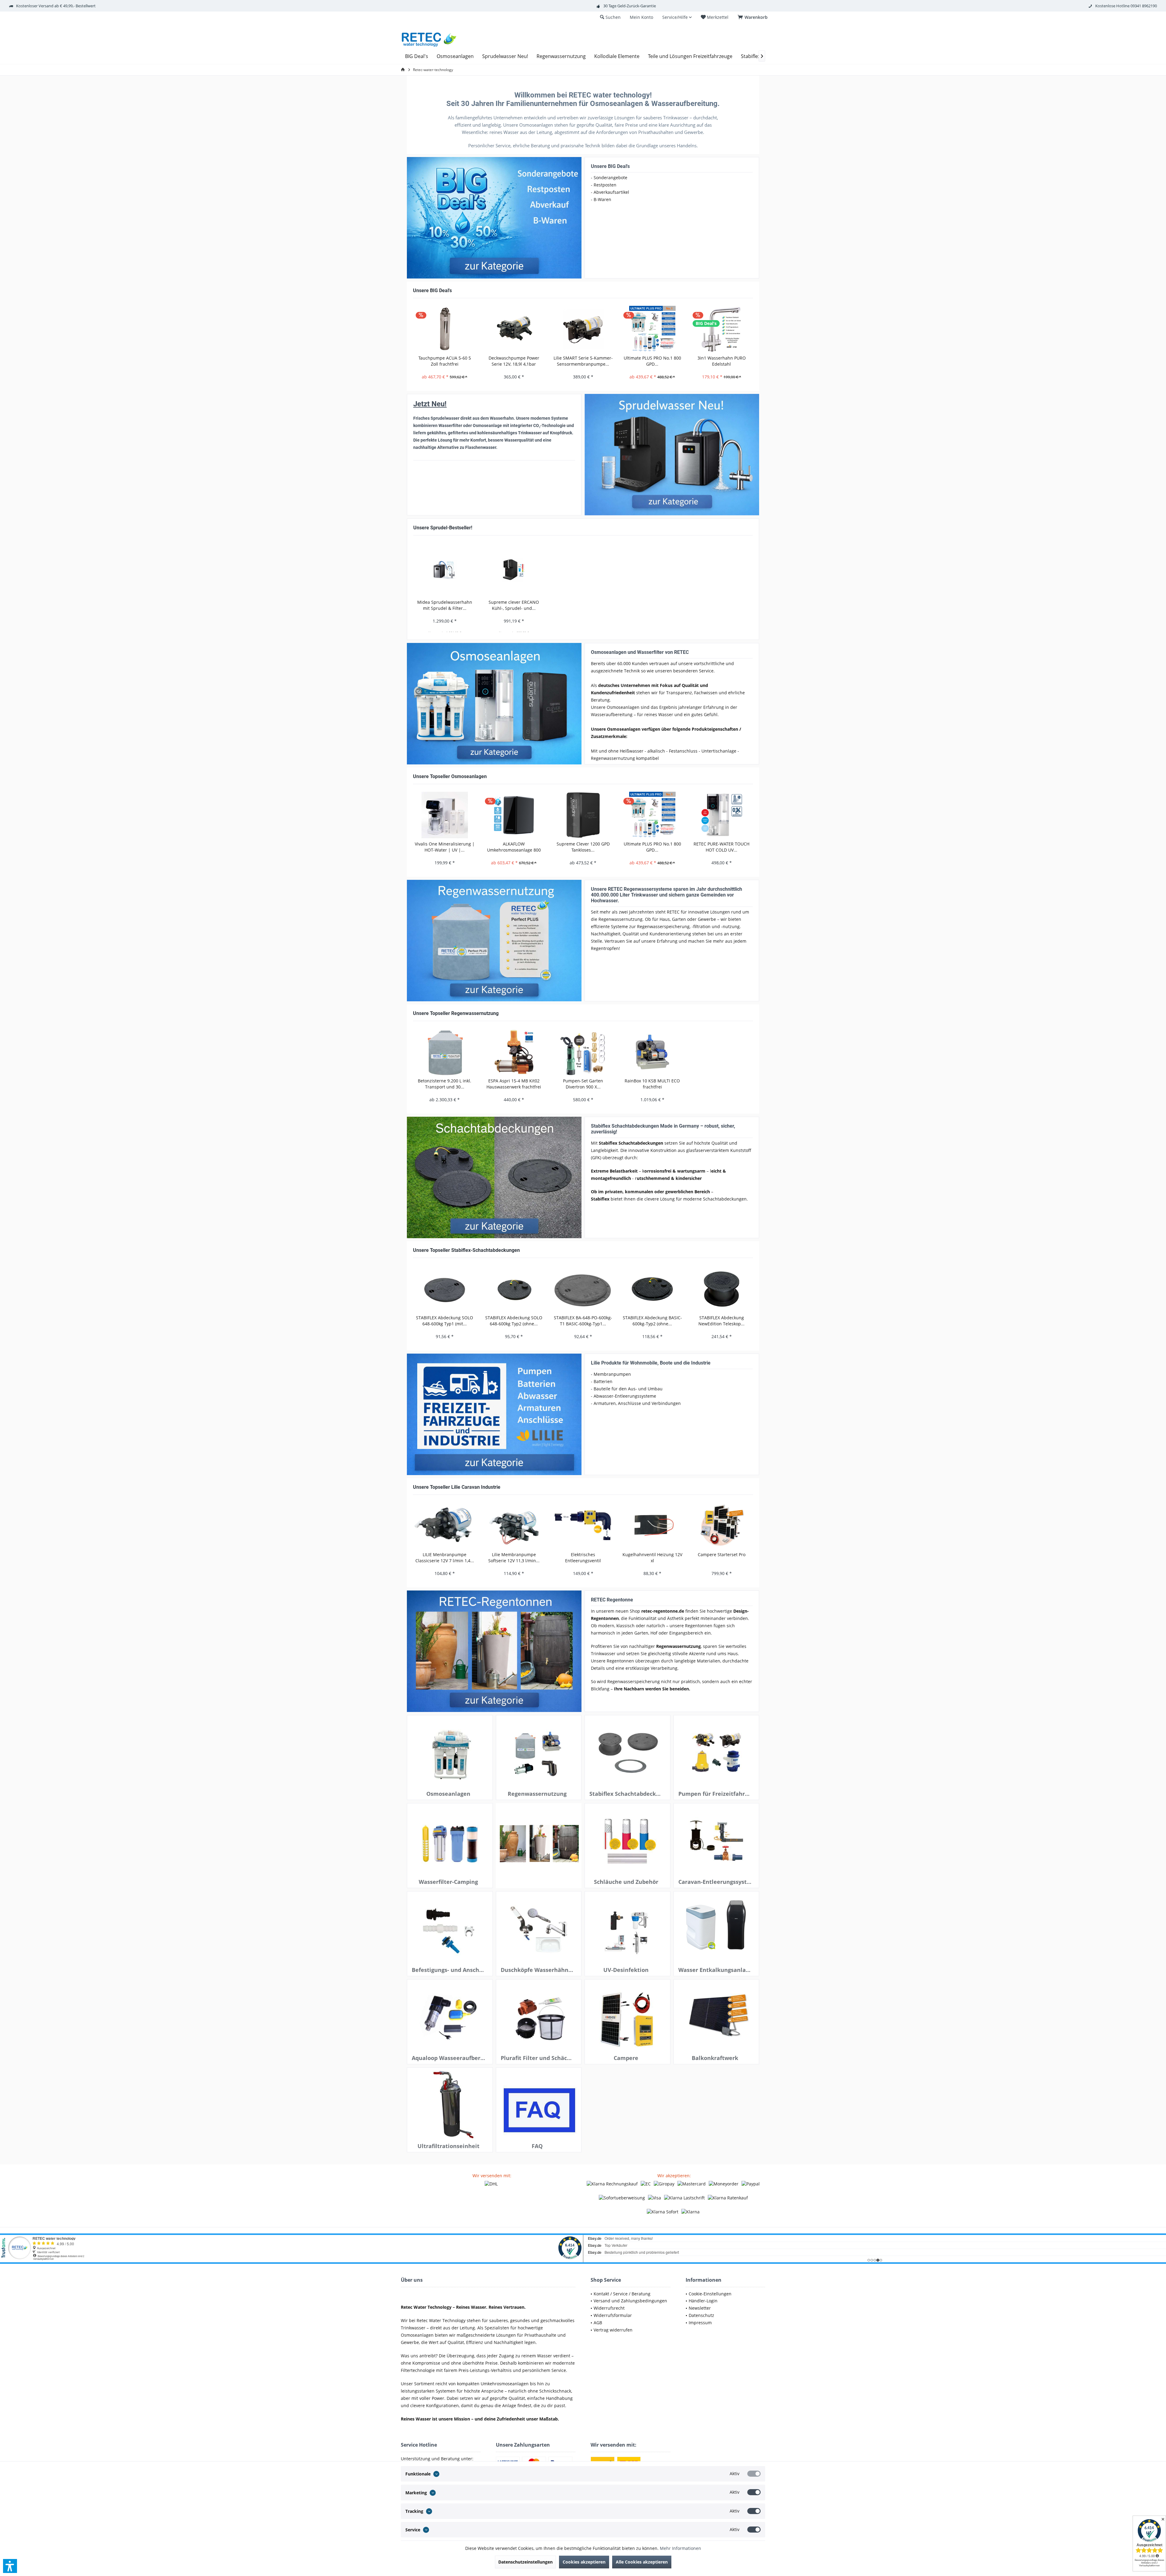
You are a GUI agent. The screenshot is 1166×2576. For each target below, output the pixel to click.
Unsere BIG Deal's (610, 166)
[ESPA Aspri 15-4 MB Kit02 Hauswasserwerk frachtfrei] (514, 1052)
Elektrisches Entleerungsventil (583, 1558)
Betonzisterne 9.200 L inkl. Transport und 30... (445, 1084)
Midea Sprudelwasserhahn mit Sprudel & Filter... (445, 605)
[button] (10, 2566)
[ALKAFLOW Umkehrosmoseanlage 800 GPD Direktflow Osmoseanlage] (514, 815)
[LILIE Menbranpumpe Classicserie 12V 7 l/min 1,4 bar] (445, 1526)
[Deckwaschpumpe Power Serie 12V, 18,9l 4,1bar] (514, 329)
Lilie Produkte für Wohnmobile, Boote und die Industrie (651, 1363)
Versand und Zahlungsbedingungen (630, 2301)
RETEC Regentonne (612, 1600)
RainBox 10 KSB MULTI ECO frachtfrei (652, 1084)
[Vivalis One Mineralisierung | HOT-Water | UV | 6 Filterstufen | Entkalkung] (445, 815)
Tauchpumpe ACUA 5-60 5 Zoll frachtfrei (445, 361)
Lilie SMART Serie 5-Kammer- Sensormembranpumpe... (583, 361)
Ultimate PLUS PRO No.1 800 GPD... (652, 361)
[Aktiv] (754, 2474)
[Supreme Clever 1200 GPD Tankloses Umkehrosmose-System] (583, 815)
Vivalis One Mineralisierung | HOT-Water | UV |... (445, 847)
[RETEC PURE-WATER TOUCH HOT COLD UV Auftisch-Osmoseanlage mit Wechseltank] (721, 815)
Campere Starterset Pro (722, 1554)
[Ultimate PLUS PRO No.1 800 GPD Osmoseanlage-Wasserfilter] (652, 329)
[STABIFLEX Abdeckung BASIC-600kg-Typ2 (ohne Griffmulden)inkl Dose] (652, 1289)
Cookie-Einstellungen (710, 2294)
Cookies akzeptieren (584, 2562)
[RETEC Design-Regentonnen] (494, 1651)
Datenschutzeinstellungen (525, 2562)
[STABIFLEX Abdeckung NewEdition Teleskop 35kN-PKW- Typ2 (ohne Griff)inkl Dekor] (721, 1289)
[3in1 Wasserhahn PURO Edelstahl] (721, 329)
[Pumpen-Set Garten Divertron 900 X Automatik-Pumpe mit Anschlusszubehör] (583, 1052)
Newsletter (700, 2308)
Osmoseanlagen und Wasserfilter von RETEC (640, 652)
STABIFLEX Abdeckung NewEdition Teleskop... (721, 1321)
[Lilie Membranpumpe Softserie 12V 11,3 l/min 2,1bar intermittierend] (514, 1526)
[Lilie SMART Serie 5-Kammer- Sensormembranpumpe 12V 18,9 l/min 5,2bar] (583, 329)
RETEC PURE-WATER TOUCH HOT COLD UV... (721, 847)
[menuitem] (754, 17)
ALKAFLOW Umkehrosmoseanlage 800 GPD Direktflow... (514, 847)
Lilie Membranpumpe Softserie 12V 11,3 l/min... (514, 1558)
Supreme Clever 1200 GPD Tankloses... (583, 847)
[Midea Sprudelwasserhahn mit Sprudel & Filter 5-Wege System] (445, 570)
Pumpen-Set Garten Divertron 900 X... (583, 1084)
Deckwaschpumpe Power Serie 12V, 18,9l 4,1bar (514, 361)
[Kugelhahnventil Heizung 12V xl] (652, 1526)
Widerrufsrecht (609, 2308)
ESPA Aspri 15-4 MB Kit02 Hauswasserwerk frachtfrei (514, 1084)
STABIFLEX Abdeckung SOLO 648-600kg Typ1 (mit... (445, 1321)
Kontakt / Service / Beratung (622, 2294)
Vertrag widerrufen (613, 2330)
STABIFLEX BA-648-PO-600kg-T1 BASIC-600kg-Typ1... (583, 1321)
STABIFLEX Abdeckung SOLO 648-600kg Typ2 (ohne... (514, 1321)
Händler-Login (703, 2301)
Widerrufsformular (613, 2315)
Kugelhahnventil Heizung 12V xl (652, 1558)
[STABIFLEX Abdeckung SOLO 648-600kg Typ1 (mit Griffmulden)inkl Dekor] (445, 1289)
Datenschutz (701, 2315)
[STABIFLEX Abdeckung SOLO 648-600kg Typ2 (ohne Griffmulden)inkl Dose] (514, 1289)
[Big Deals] (494, 218)
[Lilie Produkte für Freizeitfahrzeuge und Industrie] (494, 1414)
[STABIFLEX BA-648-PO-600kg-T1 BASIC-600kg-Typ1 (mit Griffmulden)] (583, 1289)
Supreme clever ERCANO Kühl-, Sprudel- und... (514, 605)
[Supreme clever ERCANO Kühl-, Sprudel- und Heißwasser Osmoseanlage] (514, 570)
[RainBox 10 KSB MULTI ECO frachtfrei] (652, 1052)
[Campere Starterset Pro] (721, 1526)
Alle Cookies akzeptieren (642, 2562)
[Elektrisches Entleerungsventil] (583, 1526)
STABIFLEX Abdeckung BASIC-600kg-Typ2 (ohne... (652, 1321)
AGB (598, 2323)
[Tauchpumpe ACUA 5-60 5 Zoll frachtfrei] (445, 329)
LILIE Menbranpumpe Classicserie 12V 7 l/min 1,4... (445, 1558)
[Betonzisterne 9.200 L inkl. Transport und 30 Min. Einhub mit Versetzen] (445, 1052)
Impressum (700, 2323)
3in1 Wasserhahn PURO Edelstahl (722, 361)
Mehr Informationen (680, 2548)
